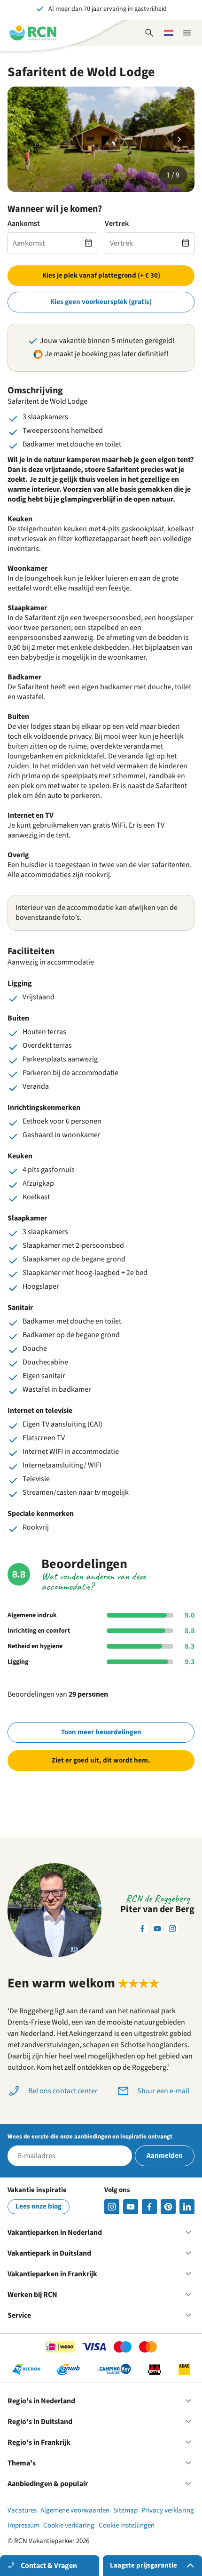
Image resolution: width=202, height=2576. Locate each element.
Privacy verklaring (168, 2510)
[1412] (131, 2207)
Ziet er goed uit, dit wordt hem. (101, 1760)
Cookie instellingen (127, 2525)
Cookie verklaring (69, 2525)
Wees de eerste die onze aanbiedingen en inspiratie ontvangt (90, 2137)
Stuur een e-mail (163, 2091)
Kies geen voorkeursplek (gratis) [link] (101, 302)
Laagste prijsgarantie (144, 2565)
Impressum (23, 2525)
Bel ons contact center (63, 2091)
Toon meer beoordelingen (101, 1732)
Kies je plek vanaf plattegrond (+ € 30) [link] (101, 275)
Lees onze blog (39, 2206)
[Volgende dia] (179, 139)
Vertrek (117, 224)
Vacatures (22, 2510)
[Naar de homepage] (33, 33)
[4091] (187, 2207)
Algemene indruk (32, 1615)
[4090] (168, 2207)
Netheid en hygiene (35, 1646)
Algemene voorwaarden (75, 2510)
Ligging (18, 1662)
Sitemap (125, 2510)
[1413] (112, 2207)
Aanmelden (165, 2156)
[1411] (149, 2207)
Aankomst (24, 224)
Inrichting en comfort (39, 1631)
